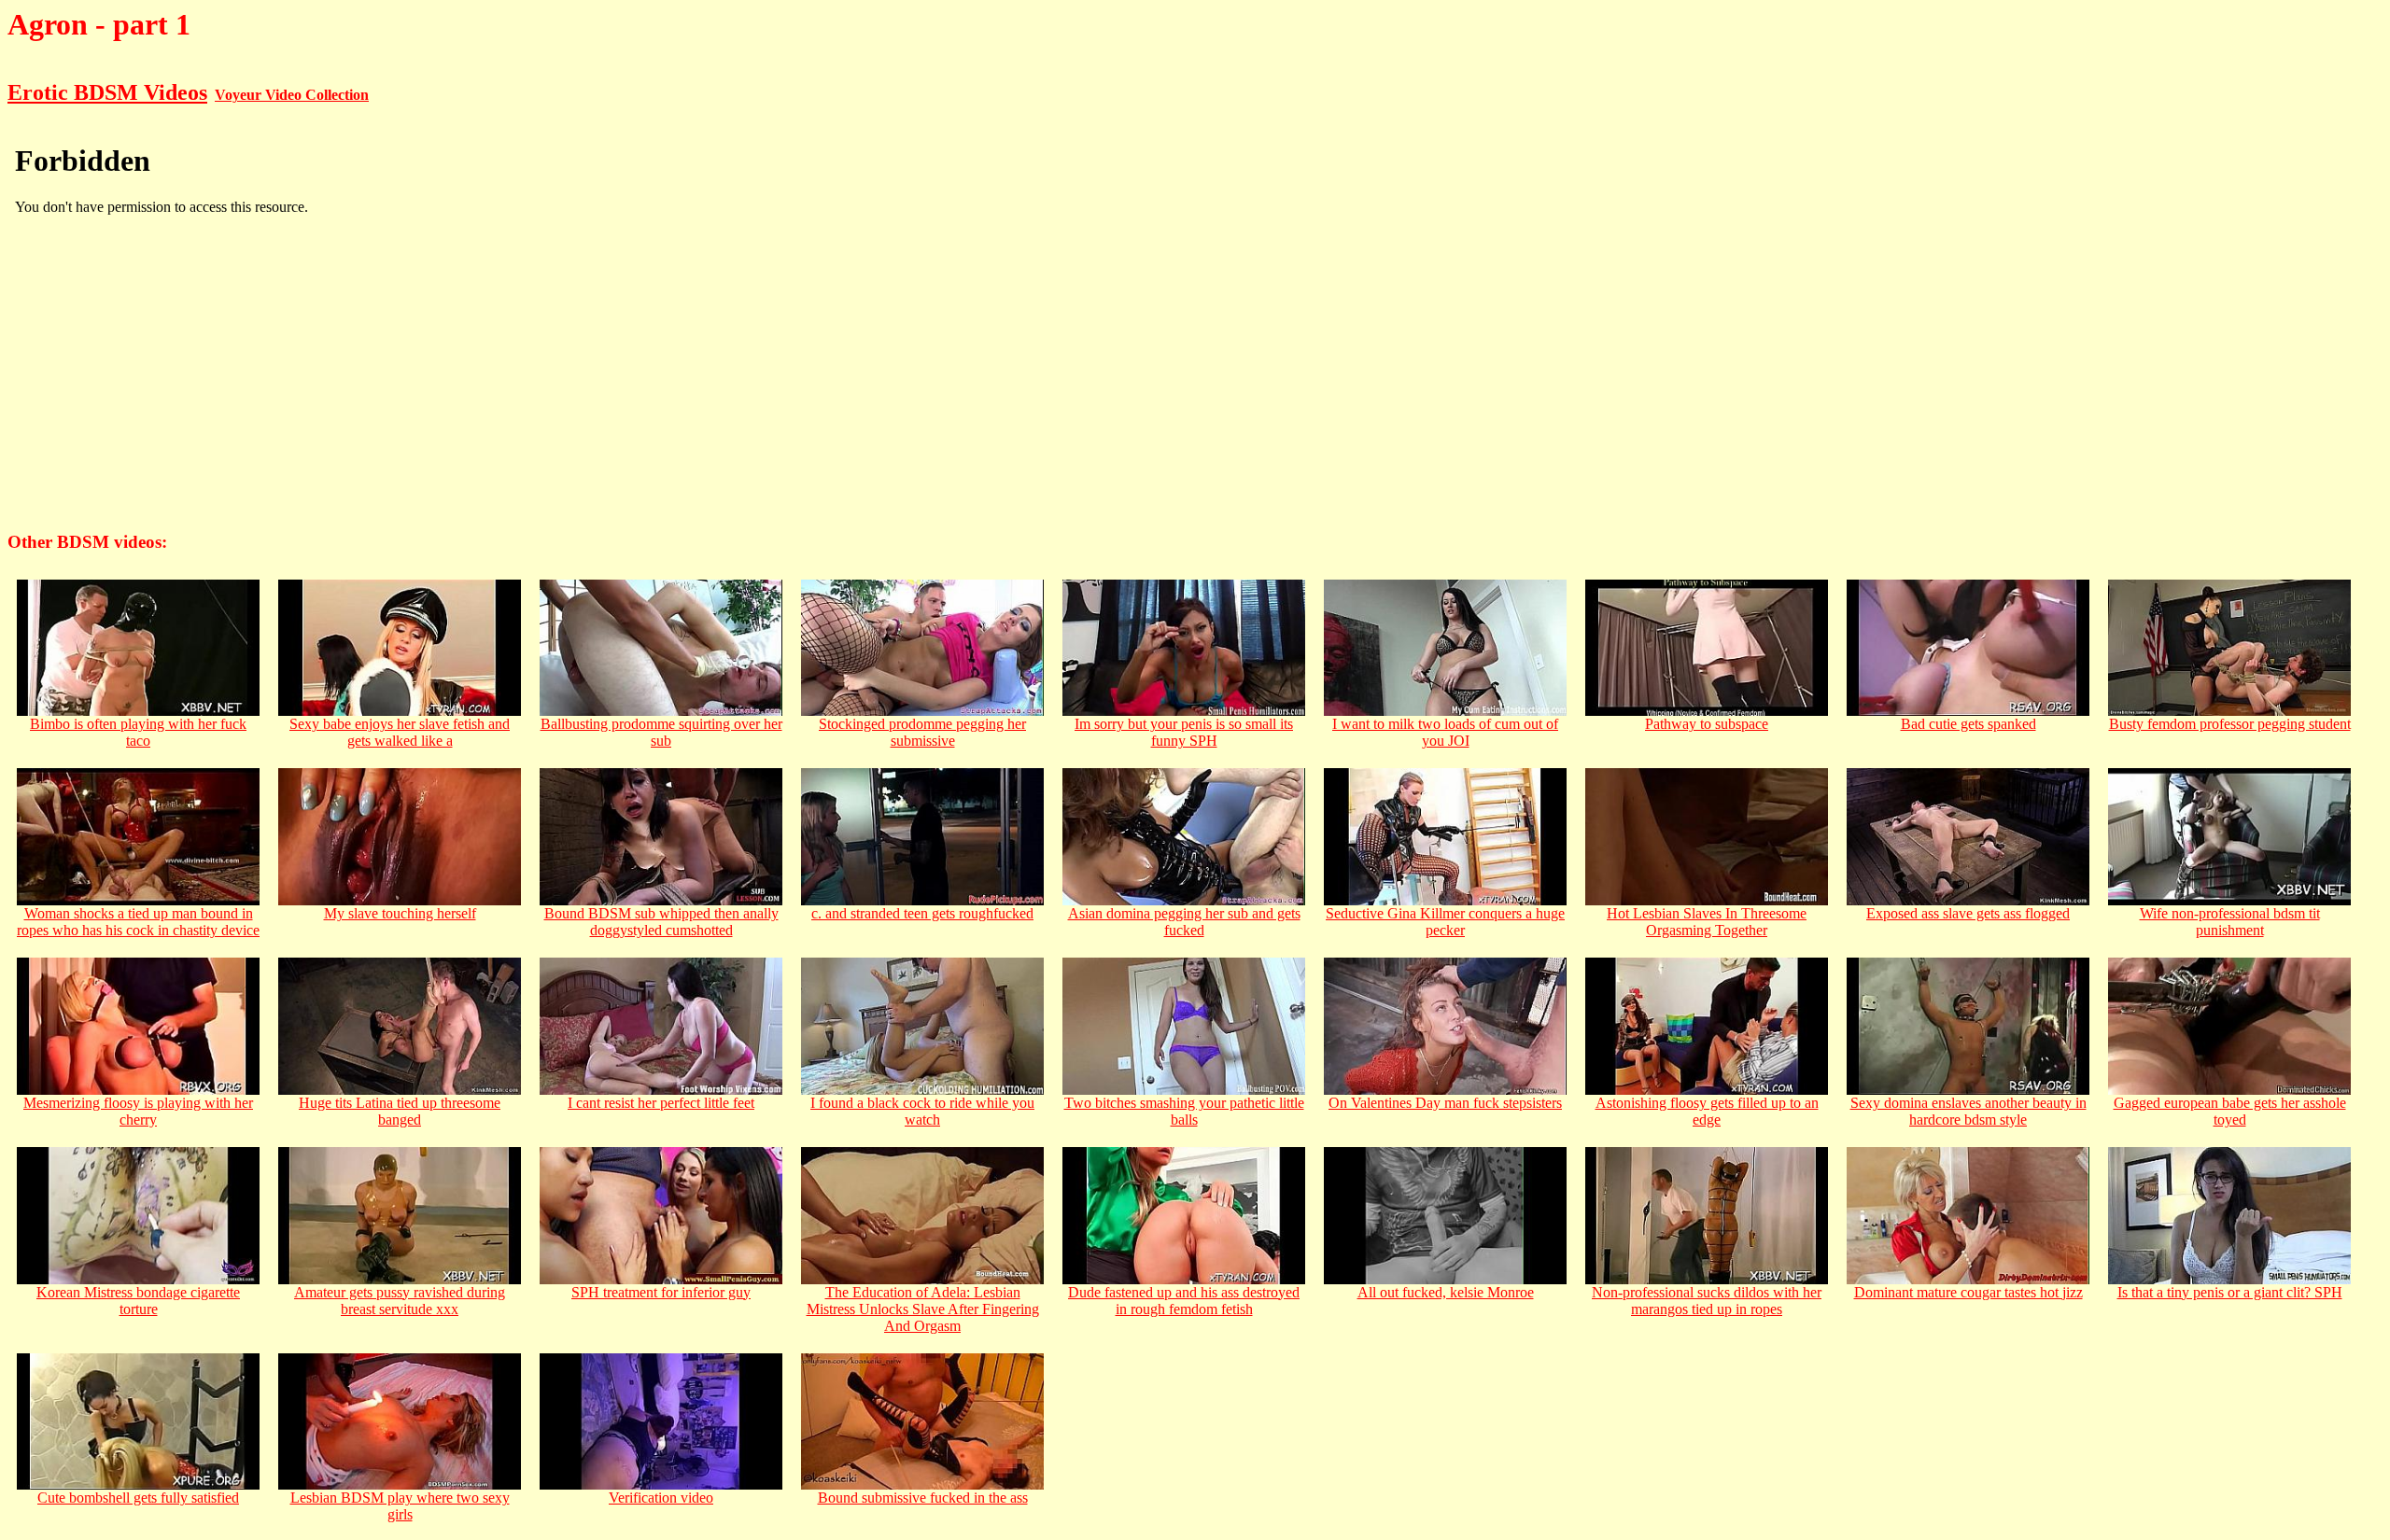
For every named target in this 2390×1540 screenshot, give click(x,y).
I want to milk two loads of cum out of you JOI (1445, 732)
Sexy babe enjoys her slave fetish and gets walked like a (400, 732)
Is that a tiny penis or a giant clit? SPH (2230, 1292)
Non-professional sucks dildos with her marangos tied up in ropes (1707, 1301)
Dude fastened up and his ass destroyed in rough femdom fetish (1184, 1301)
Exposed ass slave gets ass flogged (1968, 913)
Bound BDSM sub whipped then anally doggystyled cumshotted (661, 922)
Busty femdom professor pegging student (2230, 724)
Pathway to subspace (1707, 724)
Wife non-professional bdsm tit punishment (2230, 922)
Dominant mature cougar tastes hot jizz (1968, 1292)
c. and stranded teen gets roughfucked (922, 913)
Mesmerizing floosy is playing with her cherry (138, 1111)
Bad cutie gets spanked (1968, 724)
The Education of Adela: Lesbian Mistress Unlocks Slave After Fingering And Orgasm (923, 1309)
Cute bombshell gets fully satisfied (138, 1498)
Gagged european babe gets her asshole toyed (2230, 1111)
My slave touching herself (400, 913)
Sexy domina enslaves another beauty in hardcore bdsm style (1968, 1111)
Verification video (661, 1498)
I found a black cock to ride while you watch (922, 1111)
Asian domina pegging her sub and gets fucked (1184, 922)
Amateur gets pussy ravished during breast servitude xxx (400, 1301)
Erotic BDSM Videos (107, 92)
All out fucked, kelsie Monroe (1446, 1292)
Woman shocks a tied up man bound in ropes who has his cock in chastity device (138, 922)
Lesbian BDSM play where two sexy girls (400, 1506)
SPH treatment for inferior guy (661, 1292)
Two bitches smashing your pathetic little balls (1184, 1111)
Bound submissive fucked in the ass (923, 1498)
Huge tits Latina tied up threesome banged (400, 1111)
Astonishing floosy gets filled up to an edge (1707, 1111)
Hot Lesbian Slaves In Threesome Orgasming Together (1707, 922)
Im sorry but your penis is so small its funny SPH (1184, 732)
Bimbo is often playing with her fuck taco (138, 732)
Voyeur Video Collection (292, 95)
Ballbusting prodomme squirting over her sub (661, 732)
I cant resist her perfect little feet (661, 1103)
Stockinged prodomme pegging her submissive (922, 732)
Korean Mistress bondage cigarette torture (138, 1301)
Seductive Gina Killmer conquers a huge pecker (1445, 922)
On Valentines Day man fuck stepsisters (1445, 1103)
